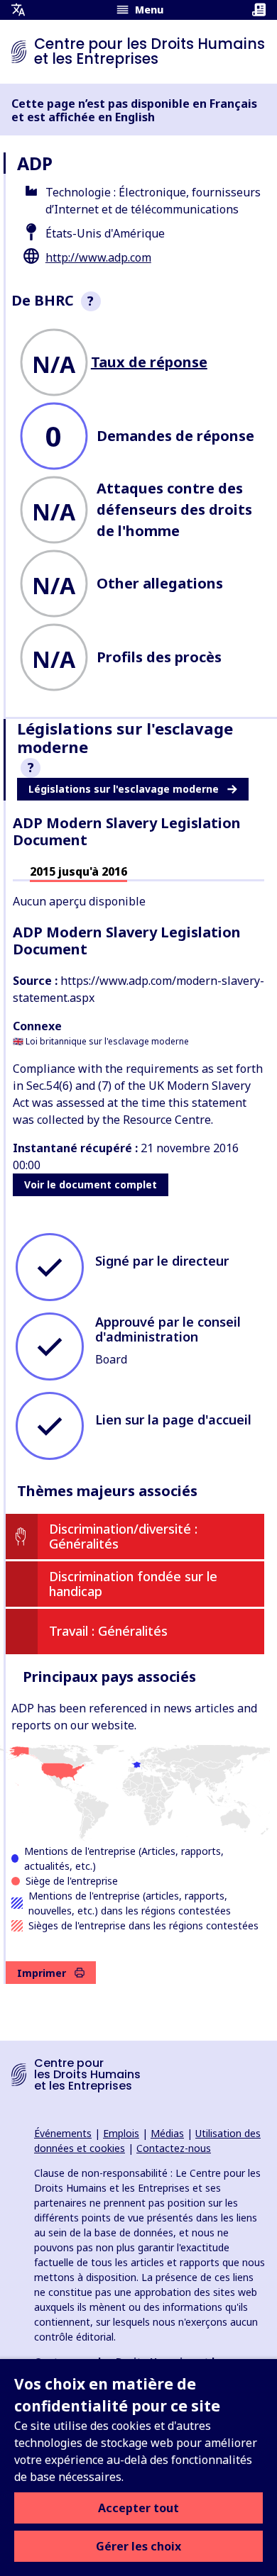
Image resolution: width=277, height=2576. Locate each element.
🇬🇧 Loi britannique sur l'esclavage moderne (101, 1041)
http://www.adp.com (98, 257)
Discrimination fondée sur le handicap (133, 1584)
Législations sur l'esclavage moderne (124, 789)
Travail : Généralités (108, 1631)
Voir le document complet (91, 1184)
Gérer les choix (138, 2546)
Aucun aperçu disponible (79, 901)
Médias (167, 2133)
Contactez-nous (174, 2148)
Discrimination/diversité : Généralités (123, 1537)
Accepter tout (138, 2508)
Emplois (121, 2133)
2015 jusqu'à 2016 (78, 871)
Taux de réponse (149, 362)
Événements (63, 2133)
